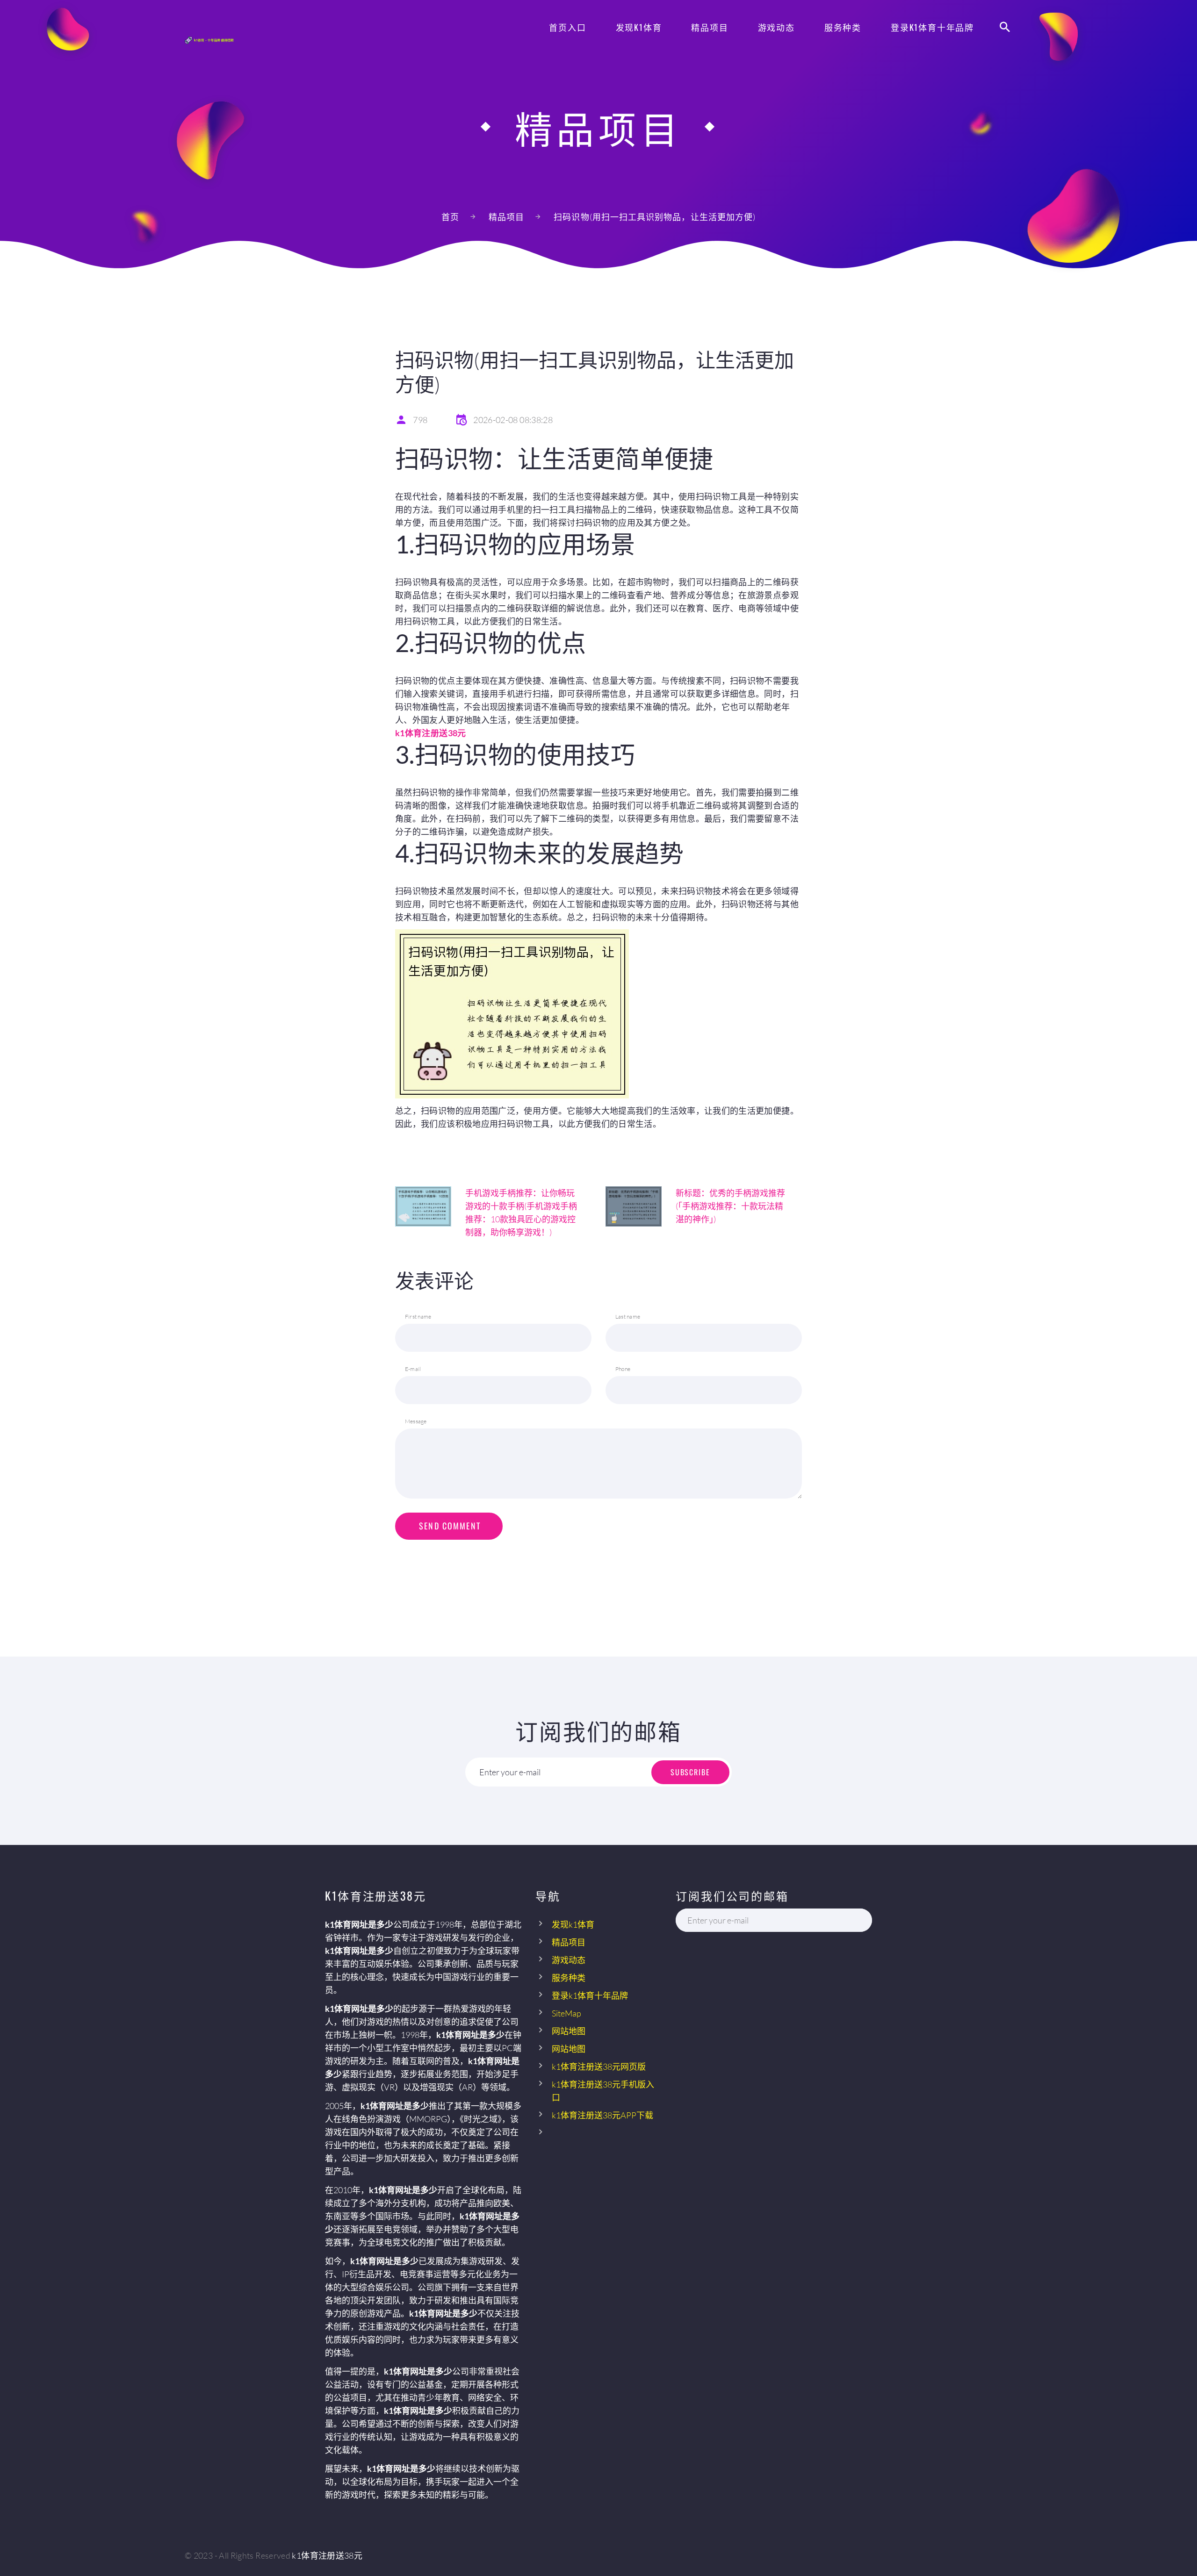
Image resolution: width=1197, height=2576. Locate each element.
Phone (623, 1369)
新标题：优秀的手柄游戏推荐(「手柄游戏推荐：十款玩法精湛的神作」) (730, 1206)
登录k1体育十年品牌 (932, 27)
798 (420, 420)
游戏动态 (776, 27)
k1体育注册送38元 (327, 2555)
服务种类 (843, 27)
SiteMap (566, 2013)
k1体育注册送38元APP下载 (602, 2115)
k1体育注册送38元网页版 (599, 2067)
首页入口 (567, 27)
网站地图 (569, 2031)
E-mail (413, 1369)
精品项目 (710, 27)
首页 (450, 217)
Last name (628, 1317)
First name (418, 1317)
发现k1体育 (639, 27)
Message (416, 1421)
